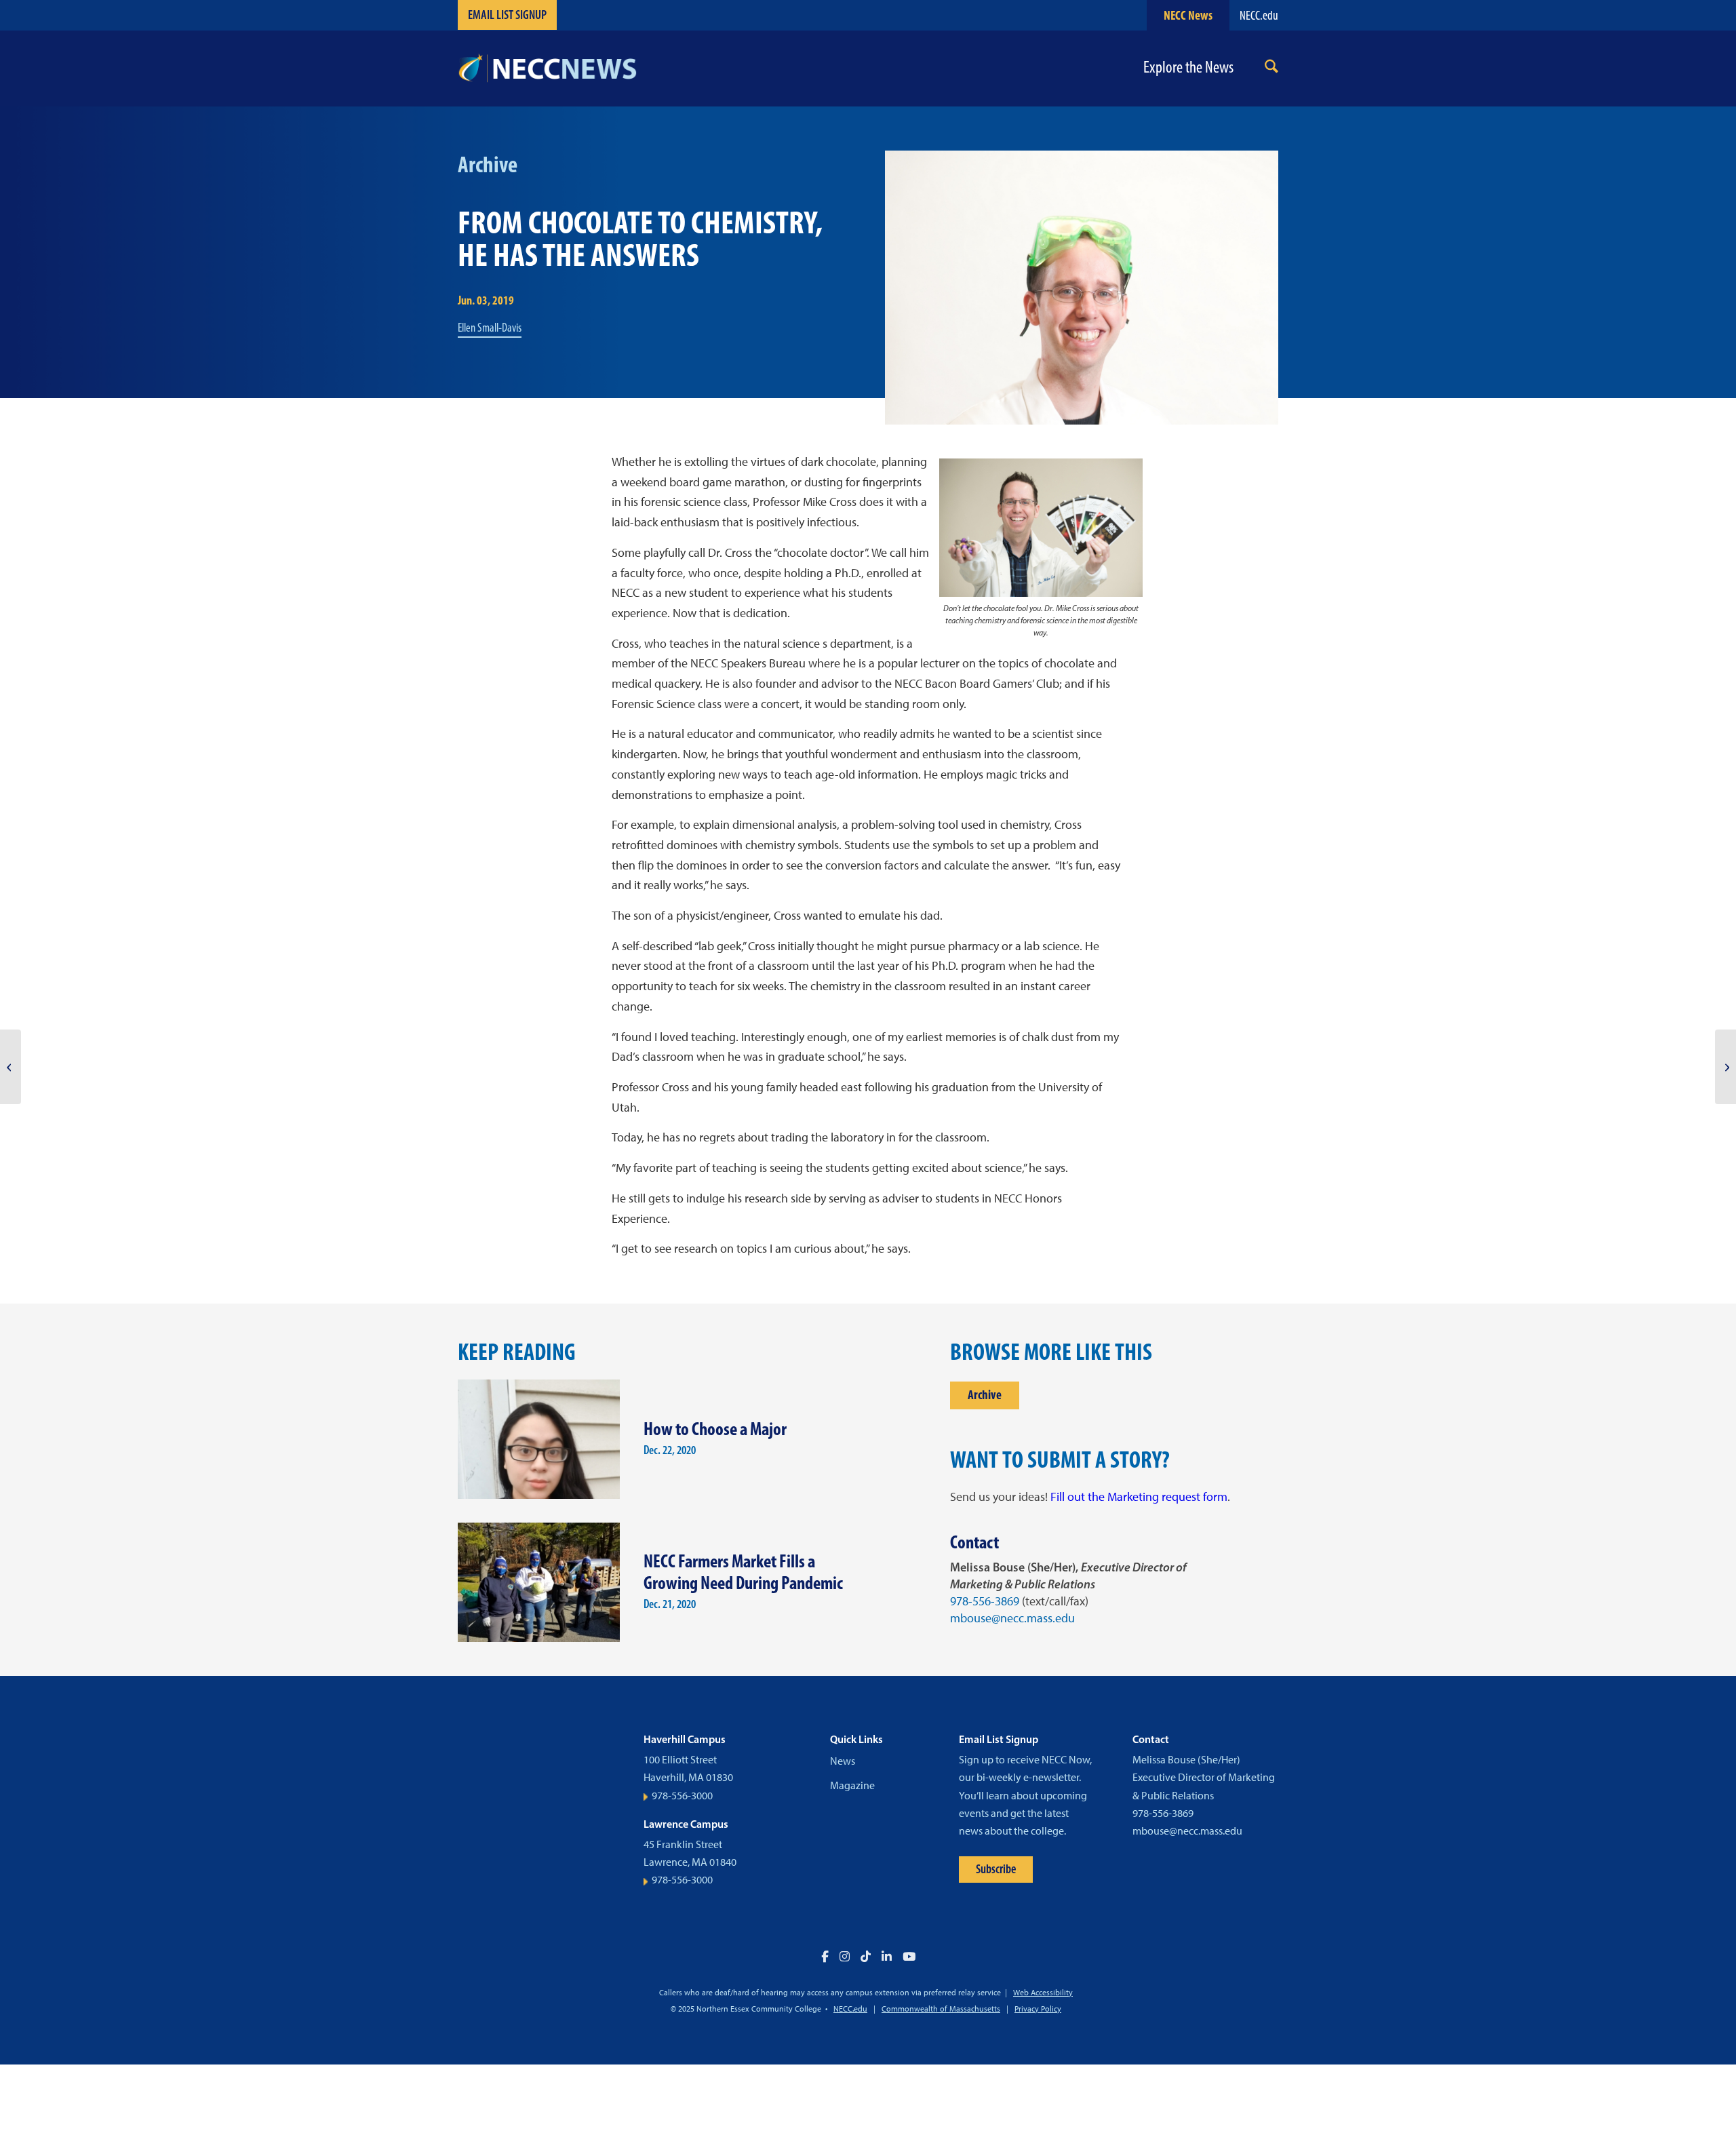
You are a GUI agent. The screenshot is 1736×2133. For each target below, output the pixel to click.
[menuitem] (1271, 69)
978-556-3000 (682, 1796)
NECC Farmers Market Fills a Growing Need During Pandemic (743, 1572)
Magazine (852, 1785)
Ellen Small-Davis (490, 328)
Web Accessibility (1043, 1993)
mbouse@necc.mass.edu (1012, 1618)
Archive (985, 1395)
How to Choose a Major (715, 1429)
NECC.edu (1259, 15)
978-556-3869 (985, 1601)
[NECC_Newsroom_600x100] (547, 69)
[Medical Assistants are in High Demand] (11, 1067)
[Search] (1271, 69)
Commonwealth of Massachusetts (941, 2009)
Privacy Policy (1038, 2009)
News (843, 1761)
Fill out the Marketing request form (1139, 1497)
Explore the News (1188, 67)
